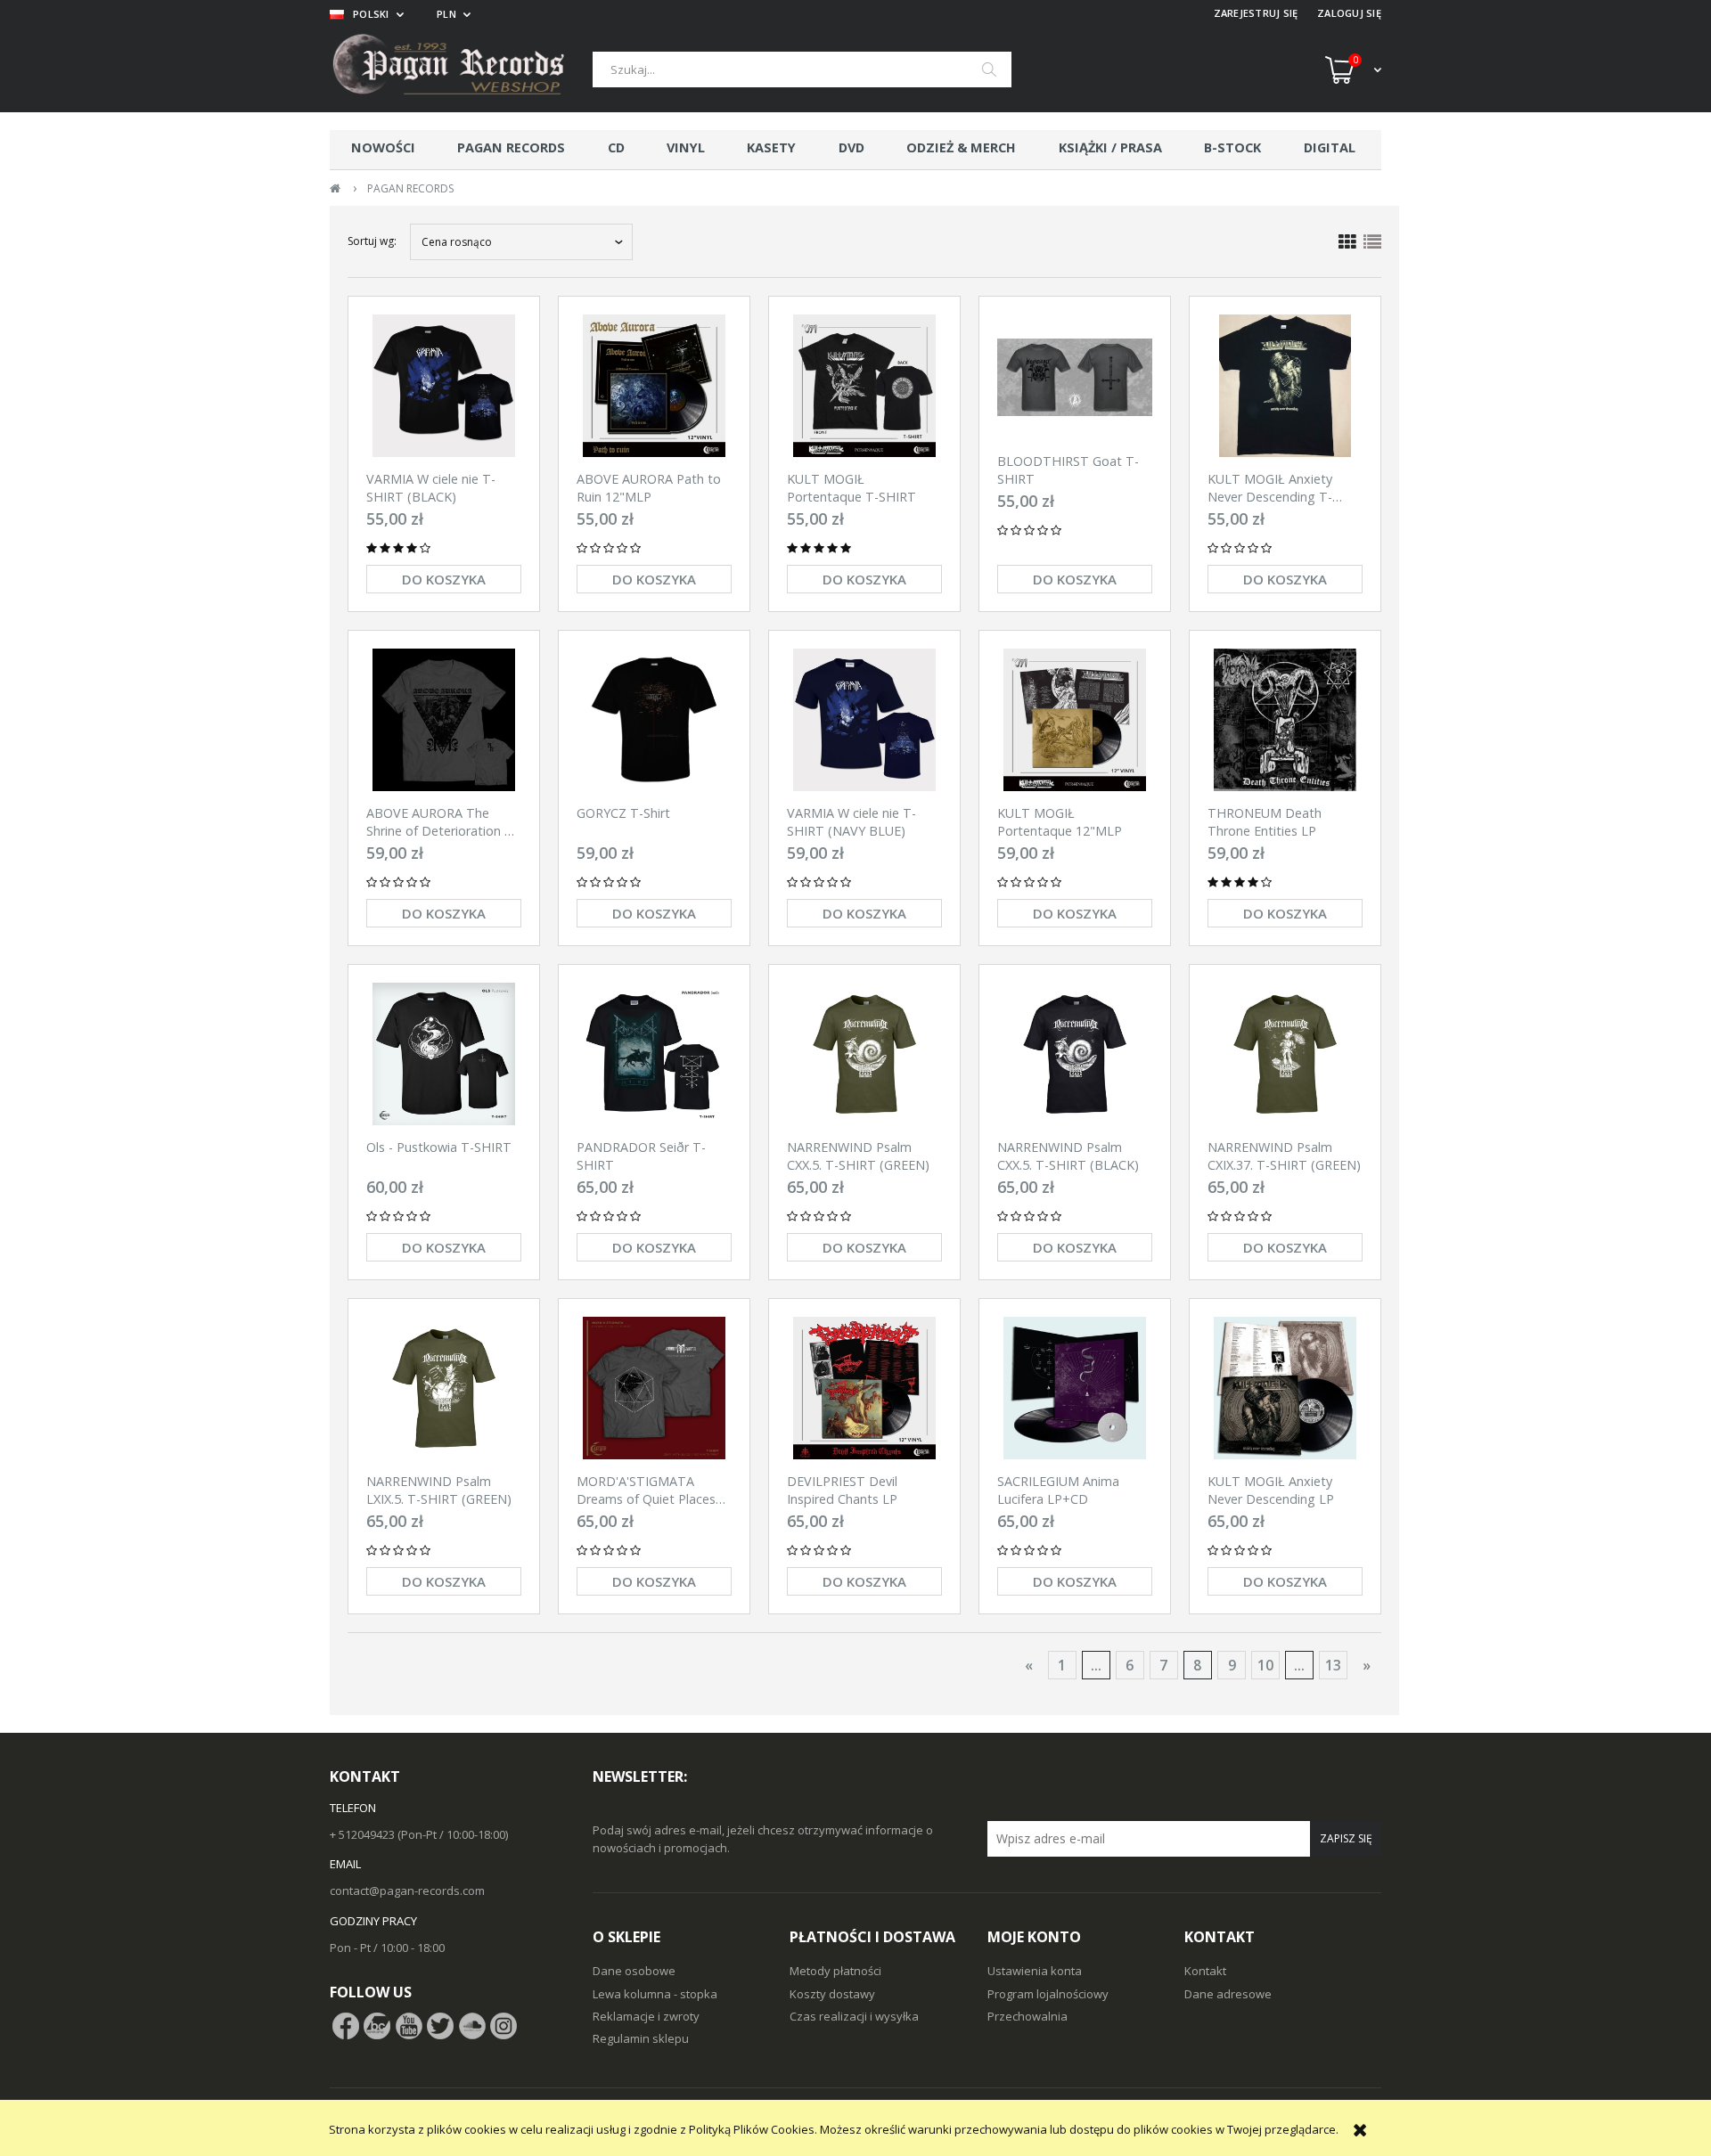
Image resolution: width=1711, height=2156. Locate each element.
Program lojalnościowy (1048, 1994)
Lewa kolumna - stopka (655, 1994)
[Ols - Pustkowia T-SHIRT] (444, 1054)
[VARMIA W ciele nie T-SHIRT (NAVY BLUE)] (864, 720)
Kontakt (1205, 1971)
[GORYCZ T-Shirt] (654, 720)
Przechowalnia (1027, 2016)
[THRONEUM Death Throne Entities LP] (1285, 720)
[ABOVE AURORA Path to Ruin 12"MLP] (654, 386)
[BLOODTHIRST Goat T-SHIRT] (1075, 377)
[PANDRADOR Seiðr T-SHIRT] (654, 1054)
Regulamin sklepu (641, 2038)
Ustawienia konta (1035, 1971)
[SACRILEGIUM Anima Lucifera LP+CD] (1075, 1388)
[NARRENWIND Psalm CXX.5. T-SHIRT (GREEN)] (864, 1054)
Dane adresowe (1228, 1994)
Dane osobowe (634, 1971)
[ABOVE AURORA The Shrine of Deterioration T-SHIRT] (444, 720)
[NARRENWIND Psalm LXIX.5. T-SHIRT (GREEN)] (444, 1388)
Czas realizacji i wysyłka (854, 2016)
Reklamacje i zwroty (646, 2016)
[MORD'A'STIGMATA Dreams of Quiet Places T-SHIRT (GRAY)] (654, 1388)
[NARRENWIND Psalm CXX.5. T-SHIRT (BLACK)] (1075, 1054)
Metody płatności (835, 1971)
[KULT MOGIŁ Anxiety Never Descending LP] (1285, 1388)
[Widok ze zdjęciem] (1347, 242)
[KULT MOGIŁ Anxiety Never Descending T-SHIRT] (1285, 386)
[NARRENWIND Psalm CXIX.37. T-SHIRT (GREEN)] (1285, 1054)
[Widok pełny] (1372, 242)
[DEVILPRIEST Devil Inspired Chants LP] (864, 1388)
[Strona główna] (461, 69)
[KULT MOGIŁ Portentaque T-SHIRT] (864, 386)
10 (1265, 1665)
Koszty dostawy (832, 1994)
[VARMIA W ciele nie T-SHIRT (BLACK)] (444, 386)
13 (1333, 1665)
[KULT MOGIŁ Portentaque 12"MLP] (1075, 720)
